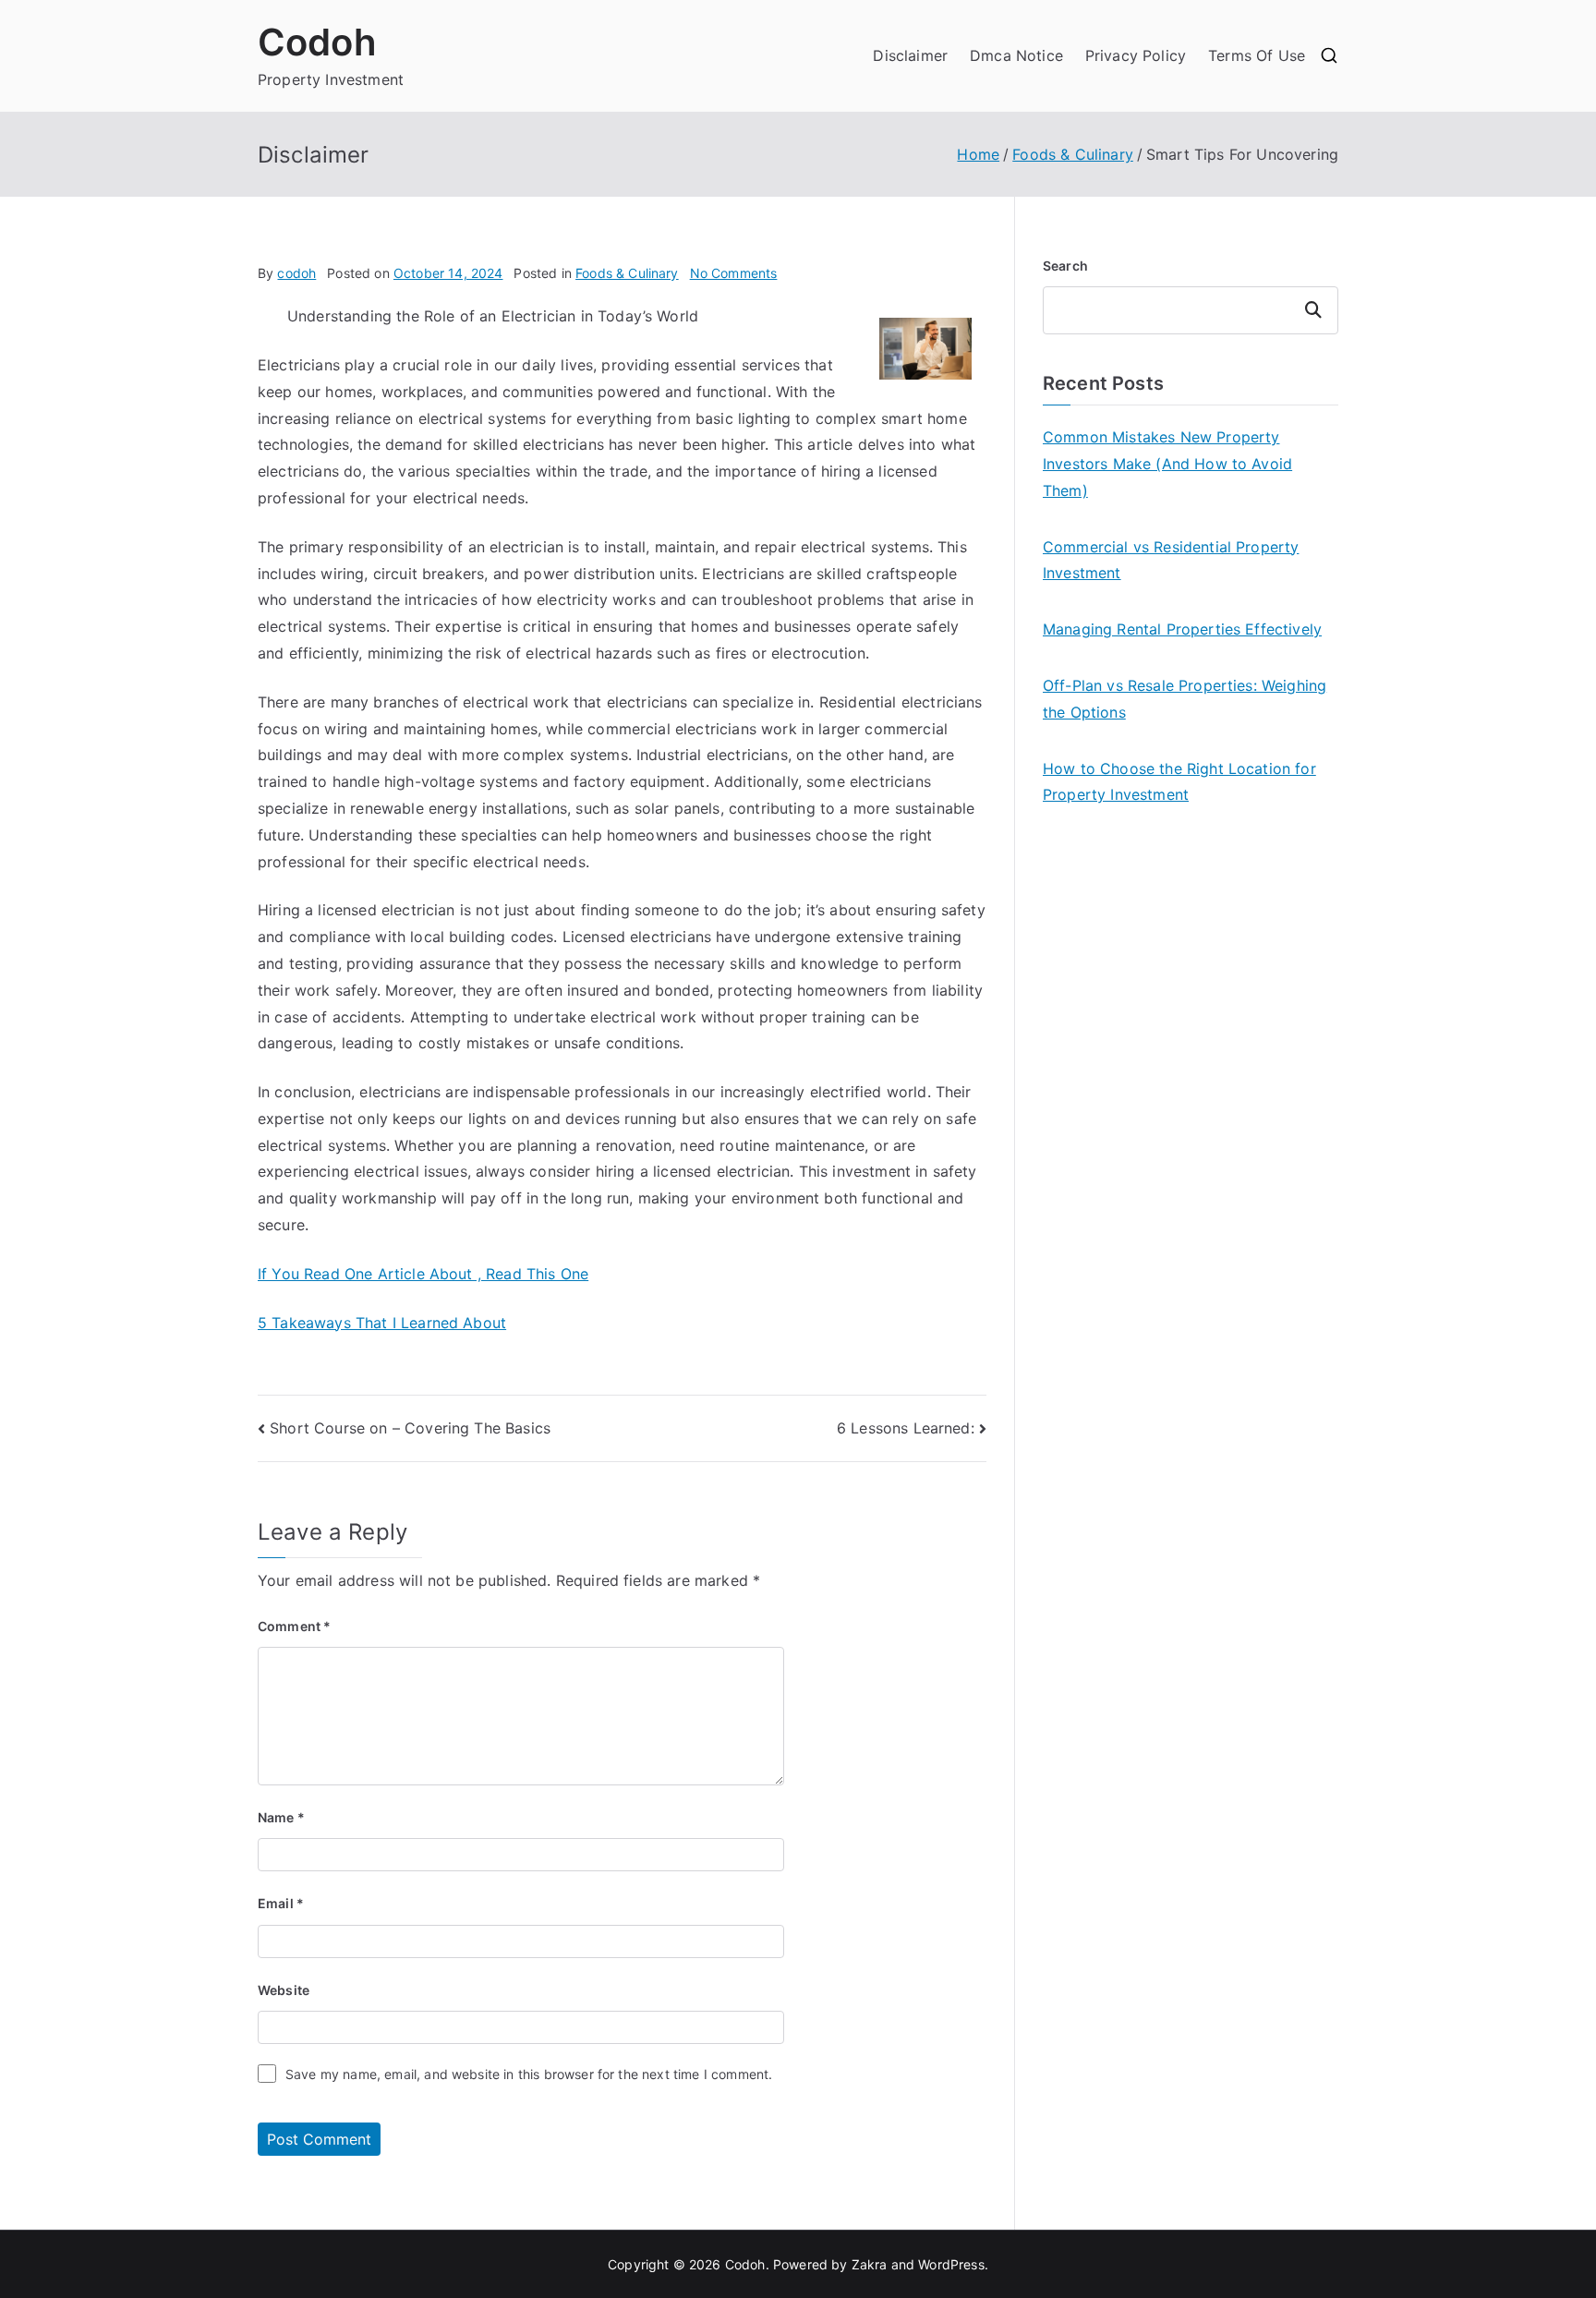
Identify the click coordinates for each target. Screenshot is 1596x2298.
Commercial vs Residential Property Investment (1171, 560)
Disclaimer (910, 55)
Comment (294, 1626)
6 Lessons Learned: (906, 1428)
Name (281, 1817)
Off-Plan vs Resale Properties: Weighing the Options (1185, 699)
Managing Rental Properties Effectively (1182, 629)
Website (284, 1990)
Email (281, 1903)
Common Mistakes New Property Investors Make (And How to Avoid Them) (1167, 464)
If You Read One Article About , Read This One (423, 1274)
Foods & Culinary (627, 273)
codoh (296, 273)
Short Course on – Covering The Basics (410, 1428)
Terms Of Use (1257, 55)
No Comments (734, 273)
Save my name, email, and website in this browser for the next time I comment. (529, 2074)
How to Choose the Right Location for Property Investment (1179, 782)
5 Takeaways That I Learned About (382, 1323)
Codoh (317, 42)
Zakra (870, 2264)
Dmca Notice (1016, 55)
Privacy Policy (1136, 55)
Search (1065, 266)
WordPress (951, 2264)
